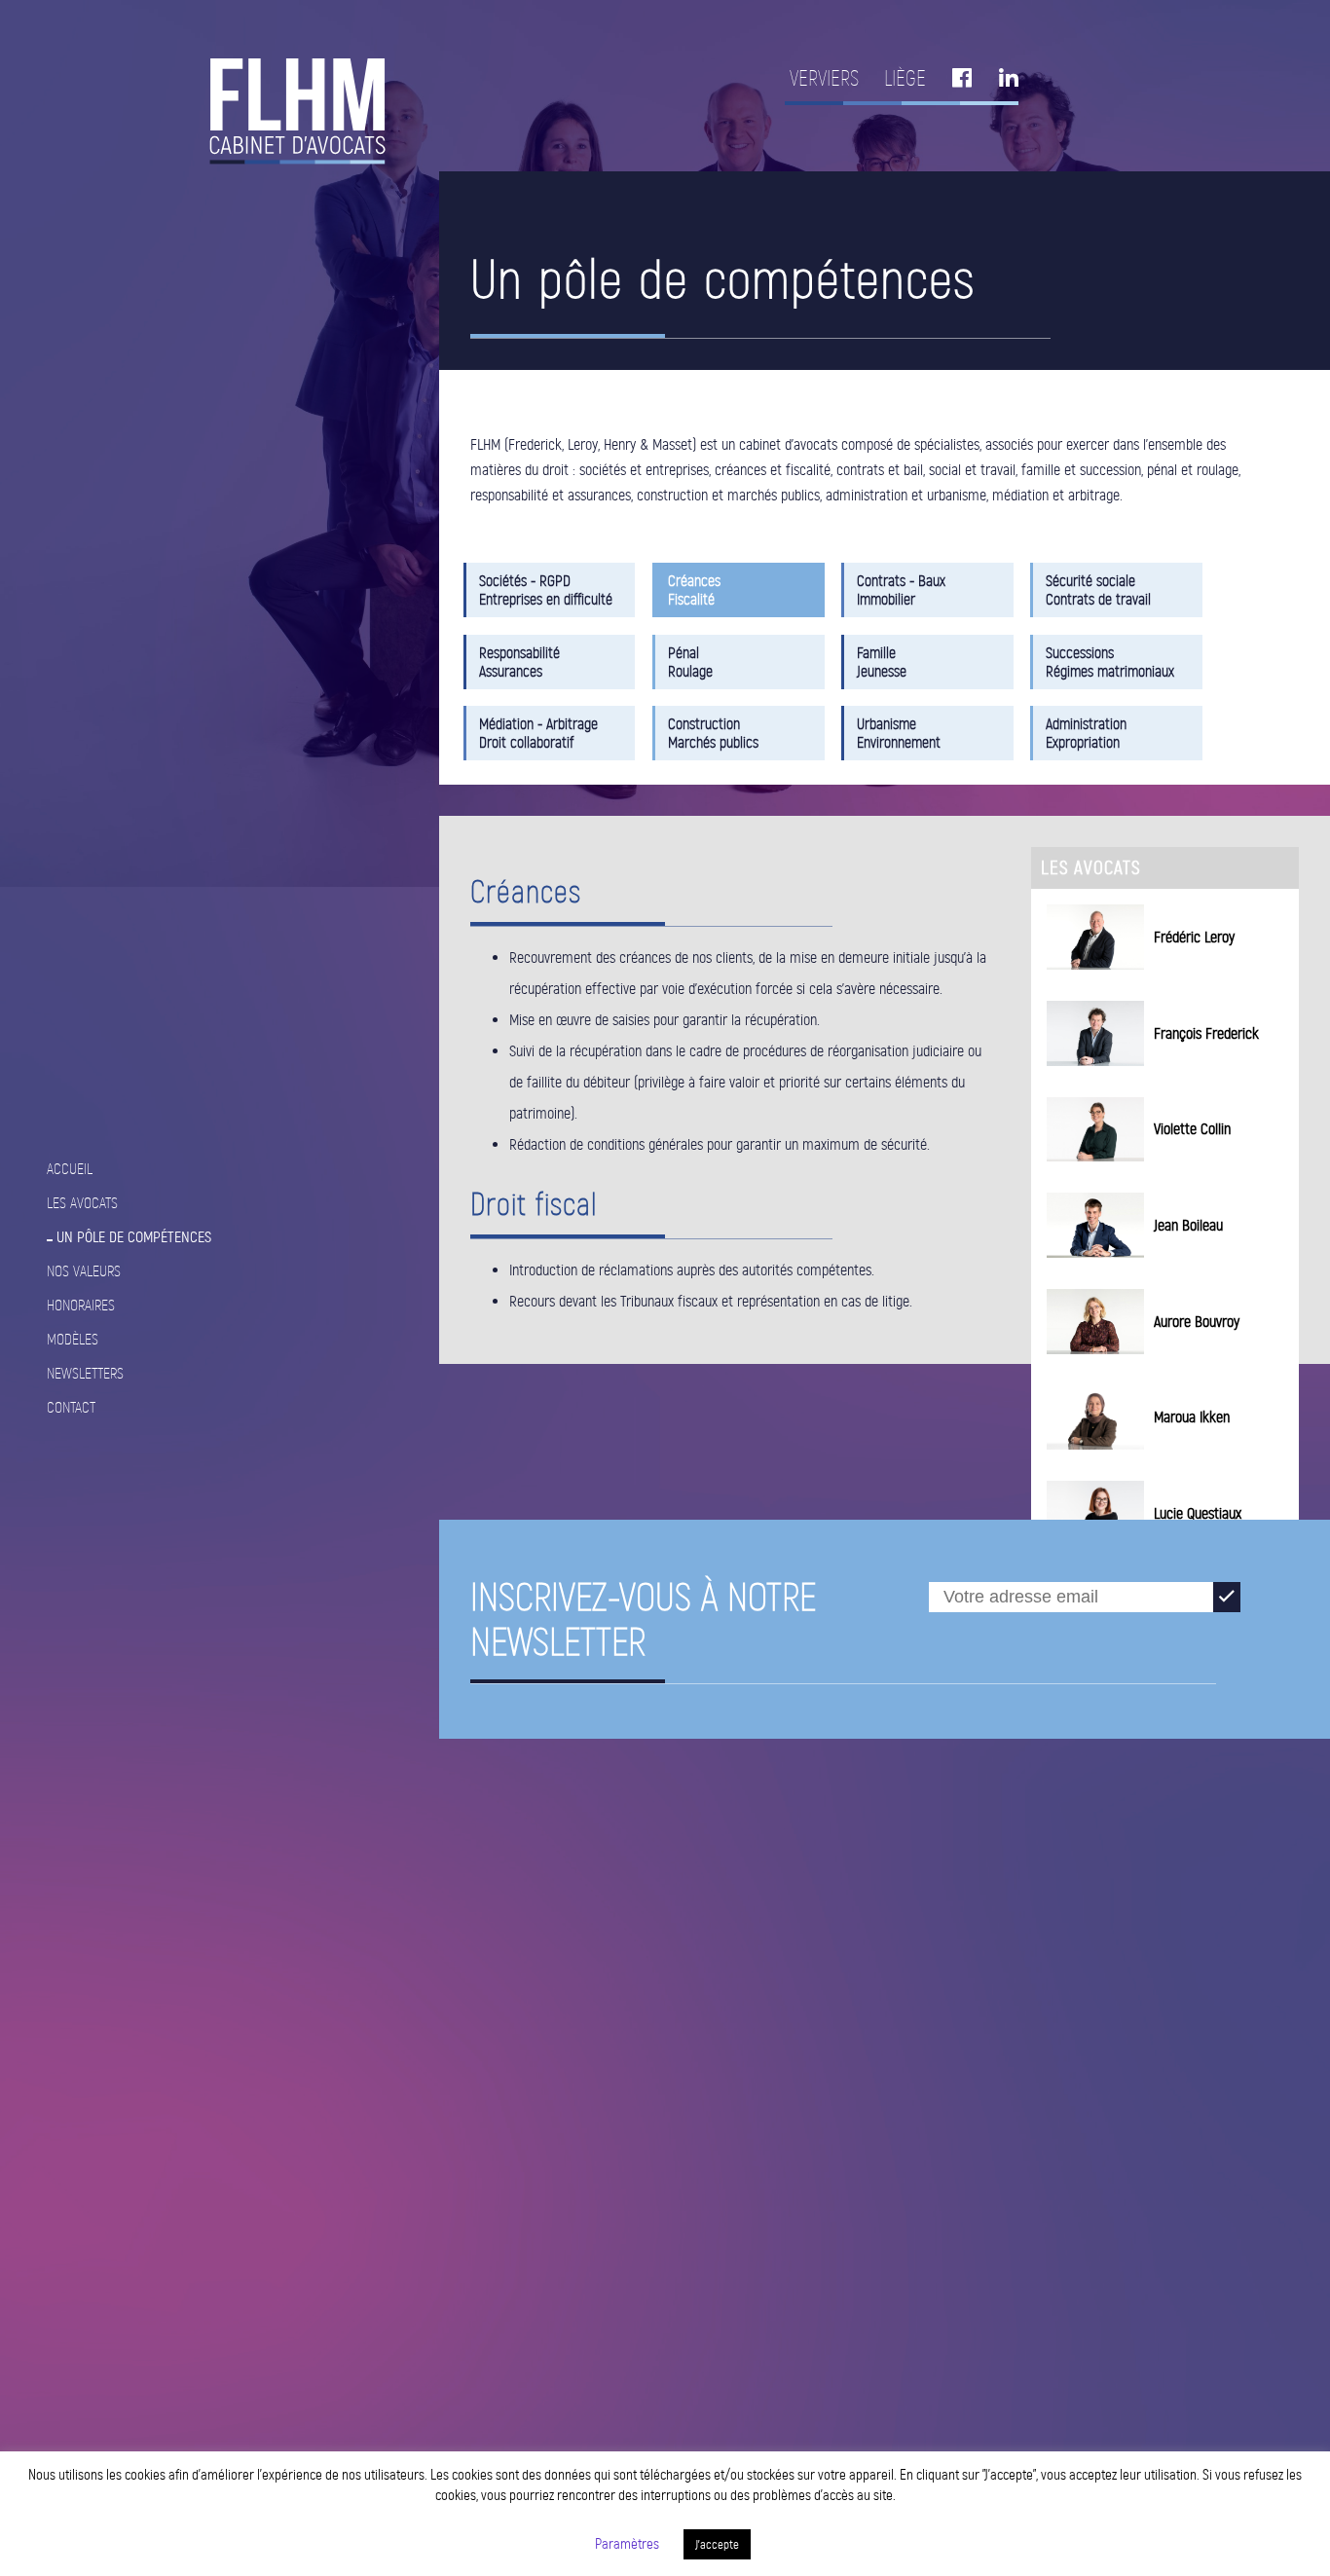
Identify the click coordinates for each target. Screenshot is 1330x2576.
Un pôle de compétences (134, 1237)
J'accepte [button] (717, 2544)
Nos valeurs (84, 1271)
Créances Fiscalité (694, 590)
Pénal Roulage (690, 662)
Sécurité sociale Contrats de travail (1098, 590)
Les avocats (82, 1203)
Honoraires (81, 1305)
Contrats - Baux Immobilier (901, 590)
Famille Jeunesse (882, 662)
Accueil (70, 1169)
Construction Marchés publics (713, 733)
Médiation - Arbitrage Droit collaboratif (538, 733)
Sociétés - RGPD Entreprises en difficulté (546, 590)
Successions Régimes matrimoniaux (1110, 662)
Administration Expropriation (1086, 733)
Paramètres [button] (627, 2544)
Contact (71, 1407)
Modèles (73, 1339)
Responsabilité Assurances (519, 662)
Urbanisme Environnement (899, 733)
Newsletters (85, 1373)
